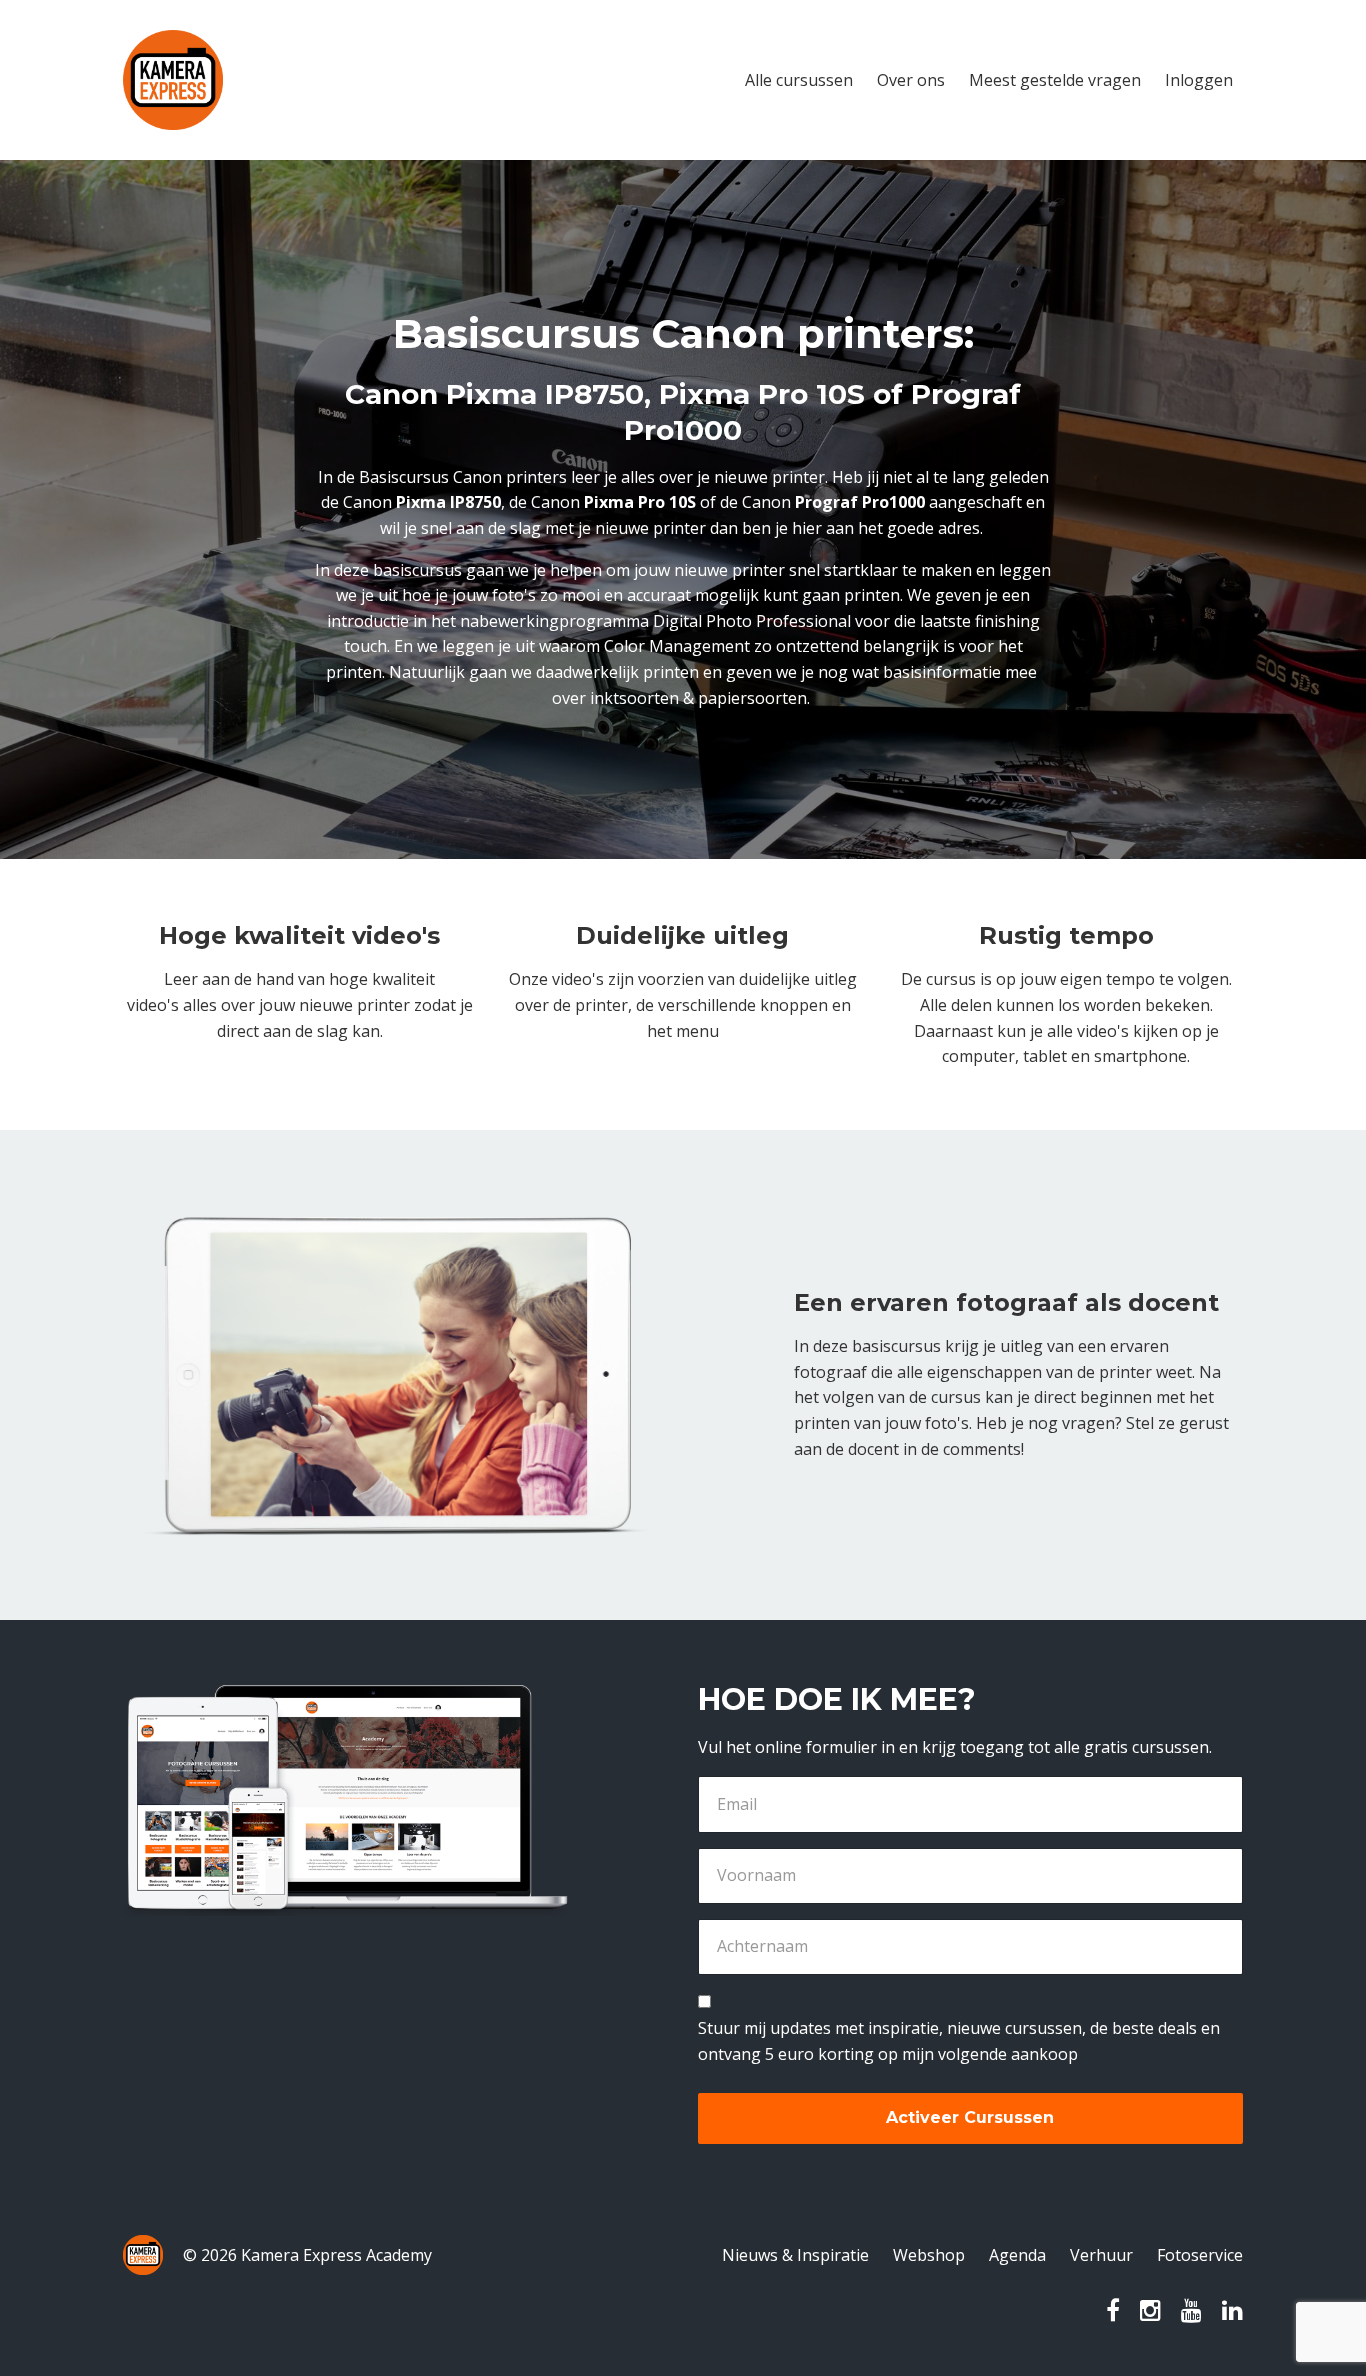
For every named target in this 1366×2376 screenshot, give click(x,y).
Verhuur (1101, 2255)
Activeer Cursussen (970, 2117)
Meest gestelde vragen (1055, 80)
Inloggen (1199, 80)
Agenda (1017, 2255)
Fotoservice (1200, 2255)
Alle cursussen (799, 80)
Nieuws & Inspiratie (795, 2255)
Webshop (929, 2255)
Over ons (911, 80)
